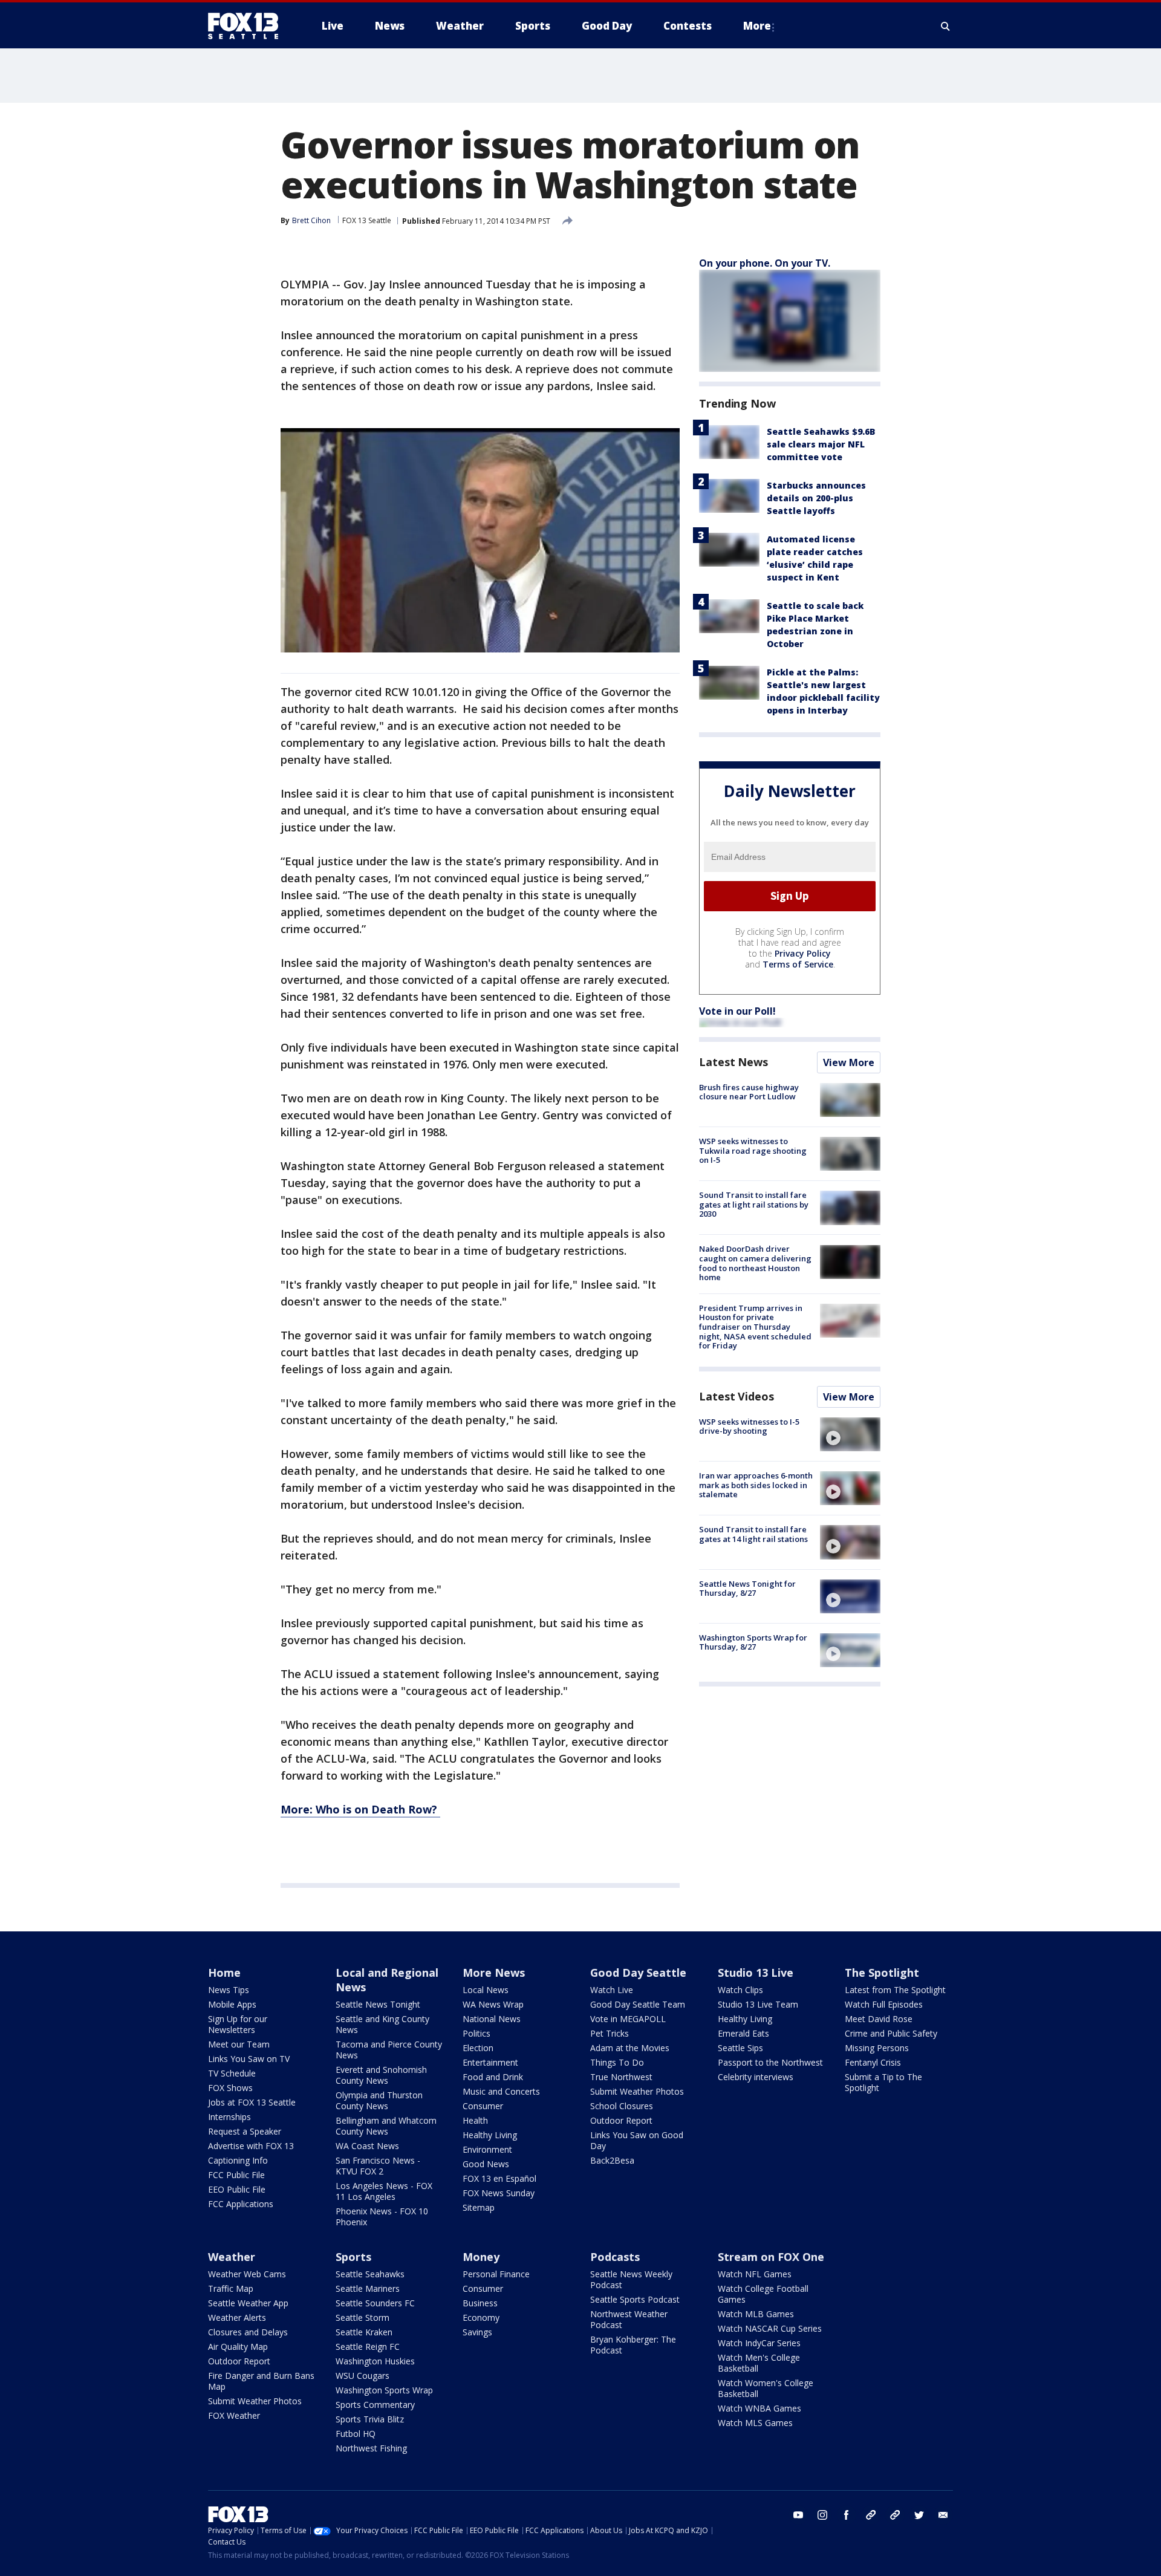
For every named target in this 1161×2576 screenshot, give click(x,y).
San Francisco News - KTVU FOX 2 (378, 2166)
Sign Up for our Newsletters (238, 2024)
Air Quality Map (238, 2347)
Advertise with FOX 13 (251, 2146)
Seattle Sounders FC (375, 2303)
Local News (486, 1990)
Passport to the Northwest (770, 2062)
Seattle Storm (363, 2317)
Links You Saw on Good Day (637, 2140)
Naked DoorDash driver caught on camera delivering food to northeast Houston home (755, 1264)
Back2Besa (612, 2160)
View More (849, 1062)
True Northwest (621, 2077)
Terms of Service (798, 964)
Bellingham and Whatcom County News (386, 2126)
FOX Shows (230, 2088)
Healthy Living (490, 2135)
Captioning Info (238, 2160)
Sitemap (479, 2207)
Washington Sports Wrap (384, 2390)
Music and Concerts (501, 2091)
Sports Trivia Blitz (370, 2419)
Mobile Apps (232, 2004)
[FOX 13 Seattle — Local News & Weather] (248, 26)
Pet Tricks (610, 2033)
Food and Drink (493, 2077)
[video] (850, 1434)
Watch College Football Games (763, 2294)
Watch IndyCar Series (759, 2343)
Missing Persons (877, 2048)
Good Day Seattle (638, 1973)
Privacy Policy (803, 953)
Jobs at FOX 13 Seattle (252, 2102)
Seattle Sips (740, 2048)
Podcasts (615, 2257)
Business (480, 2303)
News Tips (229, 1990)
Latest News (733, 1062)
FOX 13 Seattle (367, 220)
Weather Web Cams (247, 2274)
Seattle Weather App (248, 2303)
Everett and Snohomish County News (381, 2075)
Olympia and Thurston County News (379, 2100)
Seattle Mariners (368, 2288)
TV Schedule (232, 2073)
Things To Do (617, 2062)
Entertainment (490, 2062)
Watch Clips (740, 1990)
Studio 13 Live (756, 1973)
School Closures (622, 2106)
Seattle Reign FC (368, 2347)
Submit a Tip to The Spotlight (883, 2082)
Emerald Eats (743, 2033)
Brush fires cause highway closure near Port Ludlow (749, 1092)
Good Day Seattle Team (638, 2004)
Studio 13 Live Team (758, 2004)
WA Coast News (367, 2146)
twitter (919, 2515)
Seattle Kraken (364, 2332)
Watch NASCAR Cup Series (770, 2328)
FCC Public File (236, 2175)
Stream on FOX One (771, 2257)
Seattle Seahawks (370, 2274)
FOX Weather (234, 2415)
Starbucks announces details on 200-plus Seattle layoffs (816, 498)
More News (494, 1973)
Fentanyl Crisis (873, 2062)
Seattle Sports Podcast (635, 2299)
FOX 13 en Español (499, 2178)
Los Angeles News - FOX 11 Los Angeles (384, 2191)
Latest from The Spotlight (895, 1990)
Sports (353, 2257)
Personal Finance (496, 2274)
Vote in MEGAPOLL (628, 2019)
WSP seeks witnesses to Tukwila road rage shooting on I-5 (753, 1150)
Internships (229, 2117)
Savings (477, 2332)
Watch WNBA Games (759, 2408)
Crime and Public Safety (891, 2033)
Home (224, 1973)
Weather (232, 2257)
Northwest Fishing (371, 2448)
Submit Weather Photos (637, 2091)
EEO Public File (237, 2189)
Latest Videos (737, 1396)
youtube (798, 2515)
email (943, 2515)
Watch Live (612, 1990)
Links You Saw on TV (249, 2059)
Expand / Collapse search (946, 26)
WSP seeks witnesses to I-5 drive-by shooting (749, 1426)
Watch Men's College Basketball (759, 2363)
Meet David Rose (879, 2019)
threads (895, 2515)
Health (475, 2120)
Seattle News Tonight (378, 2004)
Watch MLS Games (755, 2423)
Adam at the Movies (630, 2048)
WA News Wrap (493, 2004)
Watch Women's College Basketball (766, 2388)
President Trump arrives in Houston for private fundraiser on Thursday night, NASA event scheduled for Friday (755, 1327)
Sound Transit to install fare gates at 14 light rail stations (753, 1534)
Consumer (483, 2106)
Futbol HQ (356, 2434)
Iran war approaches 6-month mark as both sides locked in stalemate (756, 1485)
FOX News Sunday (499, 2193)
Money (481, 2257)
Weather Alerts (237, 2317)
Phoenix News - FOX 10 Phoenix (382, 2217)
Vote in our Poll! (737, 1011)
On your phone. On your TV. (765, 263)
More (757, 26)
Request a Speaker (245, 2131)
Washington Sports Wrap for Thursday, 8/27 (753, 1642)
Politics (476, 2033)
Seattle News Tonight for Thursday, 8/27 (747, 1589)
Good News (486, 2164)
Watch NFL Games (755, 2274)
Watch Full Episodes (884, 2004)
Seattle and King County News (382, 2024)
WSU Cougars (363, 2376)
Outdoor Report (621, 2120)
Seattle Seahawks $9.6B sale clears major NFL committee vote (821, 444)
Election (478, 2048)
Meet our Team (239, 2044)
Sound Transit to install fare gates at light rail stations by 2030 (754, 1204)
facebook (847, 2515)
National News (492, 2019)
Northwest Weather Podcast (629, 2319)
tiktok (871, 2515)
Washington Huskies (375, 2361)
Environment (487, 2149)
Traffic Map (231, 2288)
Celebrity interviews (756, 2077)
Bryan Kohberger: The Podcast (633, 2345)
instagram (822, 2515)
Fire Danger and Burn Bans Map (261, 2381)
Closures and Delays (248, 2332)
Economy (481, 2317)
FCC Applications (241, 2204)
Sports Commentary (375, 2405)
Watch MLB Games (756, 2314)
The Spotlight (882, 1973)
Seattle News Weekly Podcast (631, 2279)
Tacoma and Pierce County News (389, 2050)
